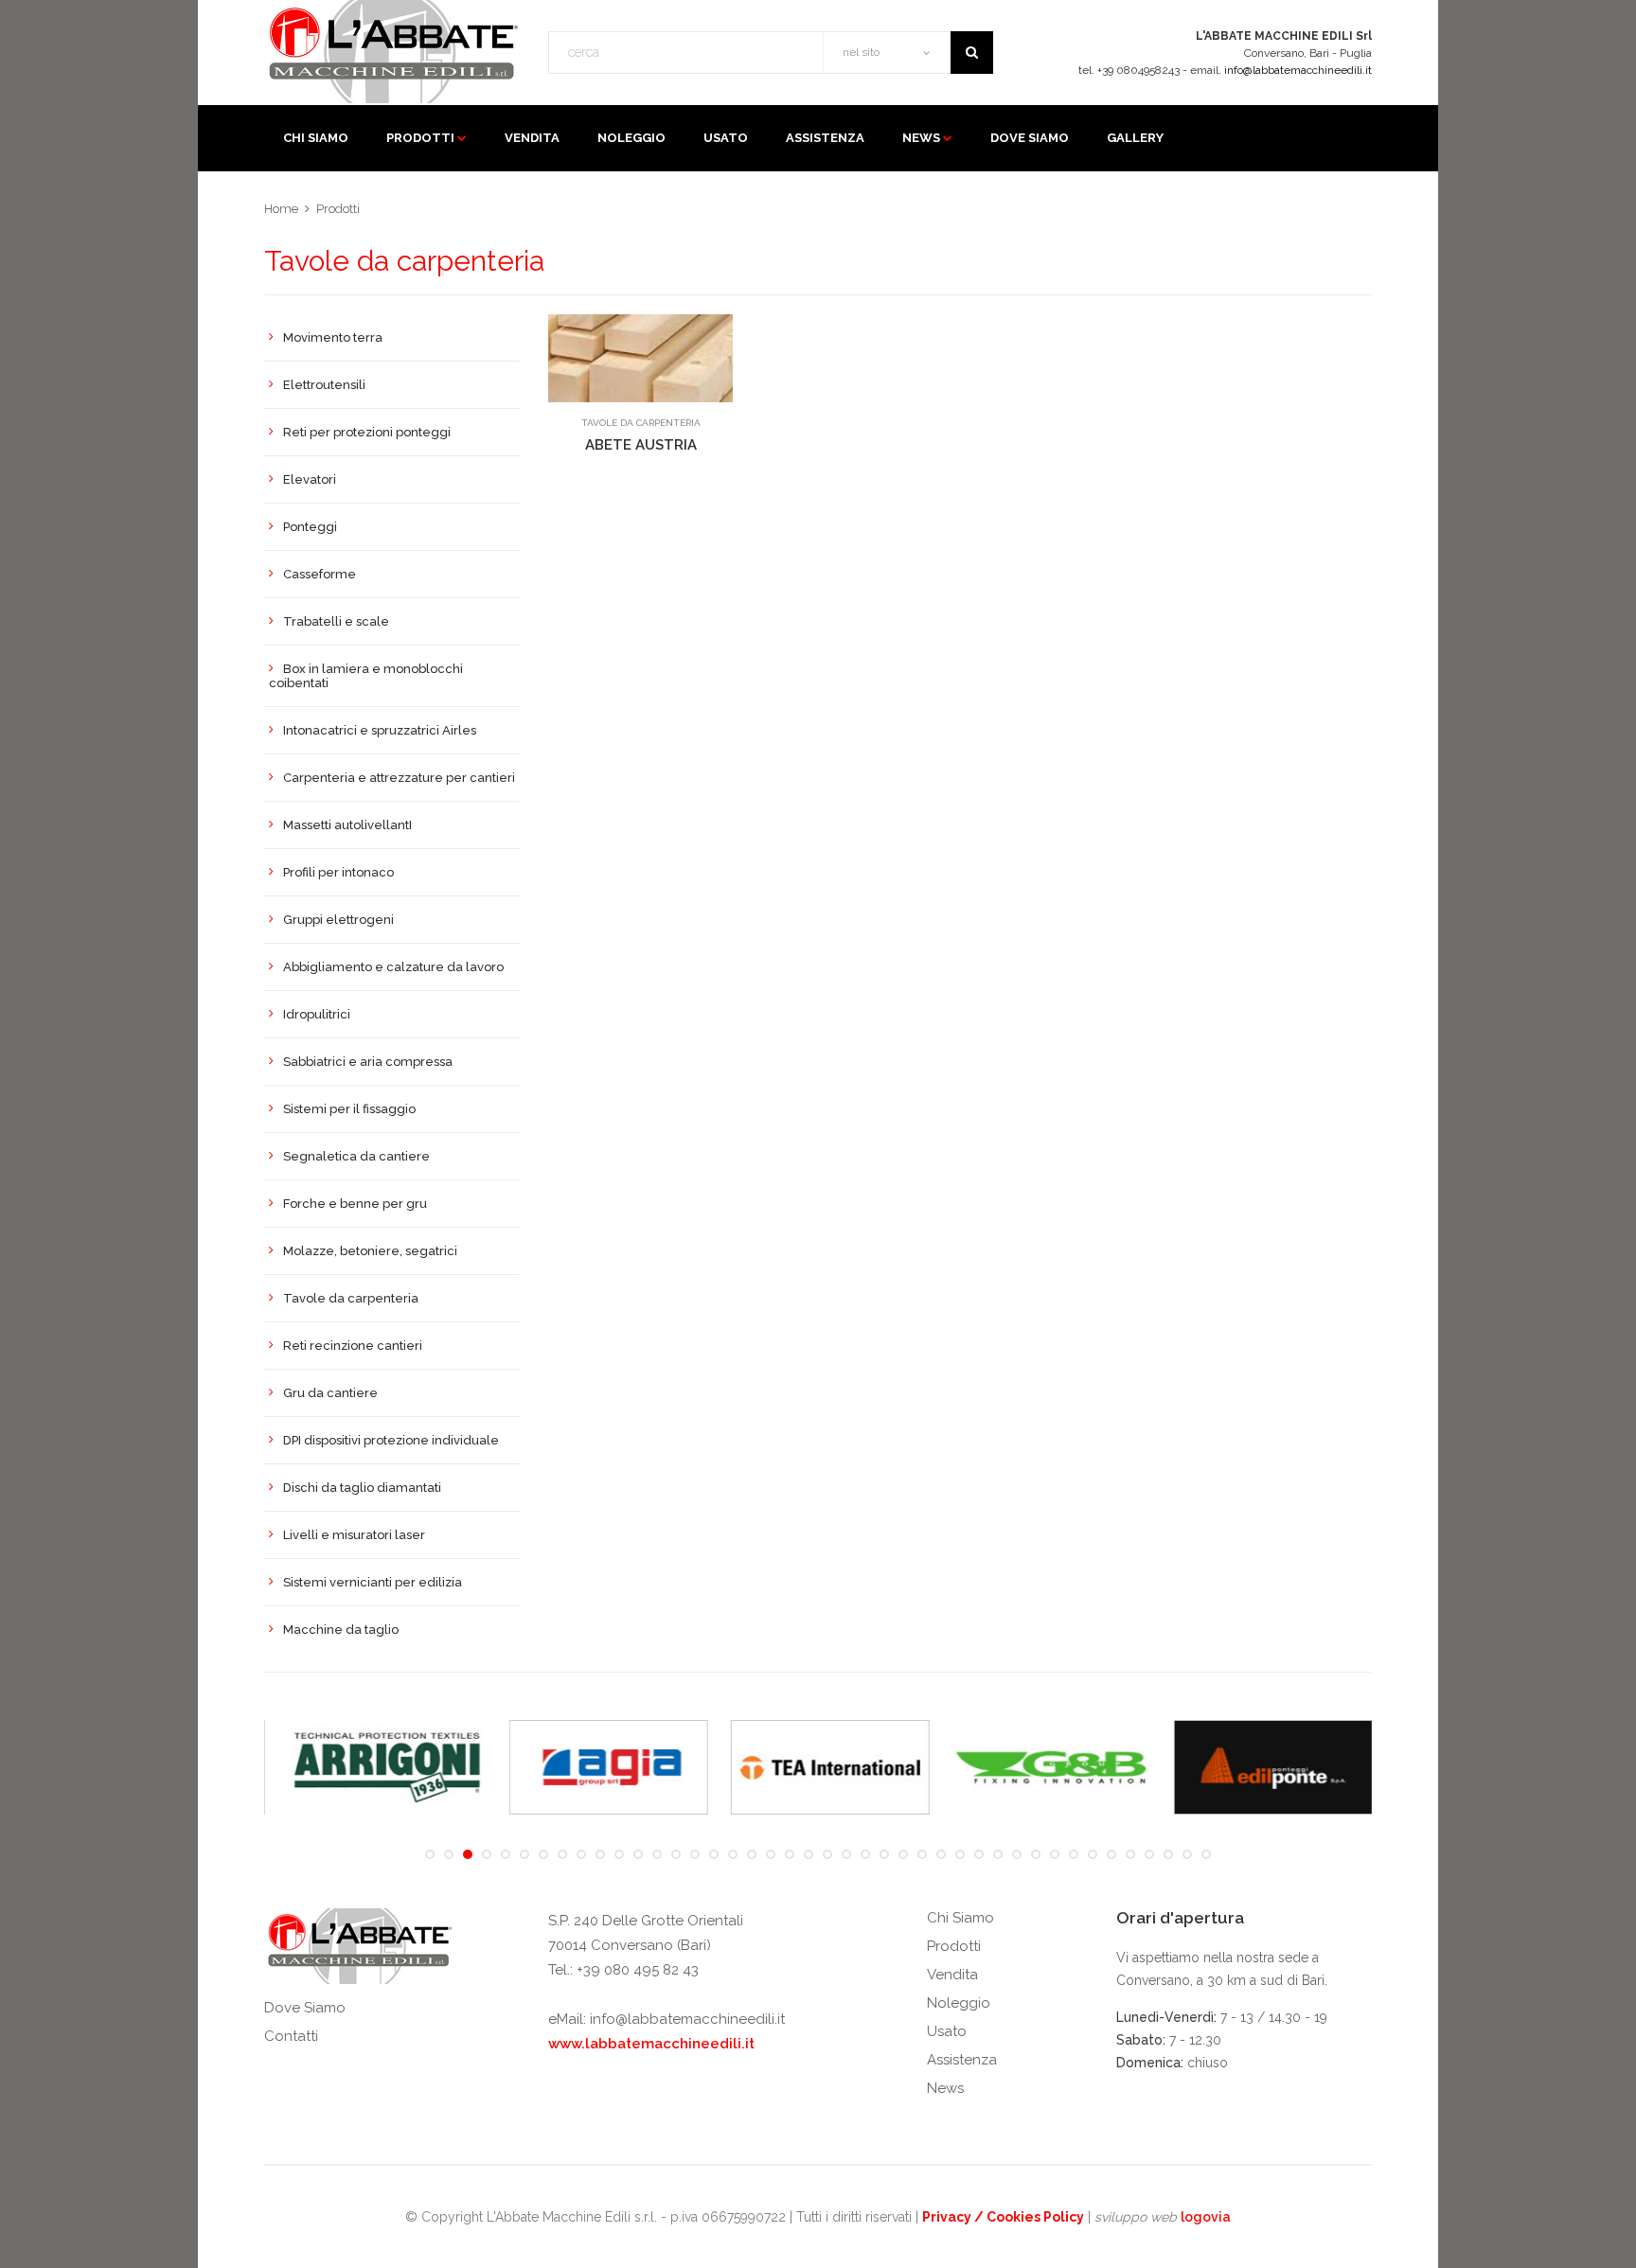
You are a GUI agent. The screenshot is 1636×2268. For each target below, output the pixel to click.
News (921, 138)
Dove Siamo (305, 2008)
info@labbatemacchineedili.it (1298, 70)
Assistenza (962, 2060)
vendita (532, 138)
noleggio (631, 138)
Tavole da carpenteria (641, 423)
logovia (1206, 2217)
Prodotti (420, 138)
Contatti (291, 2036)
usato (726, 138)
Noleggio (959, 2003)
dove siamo (1030, 138)
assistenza (825, 138)
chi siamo (316, 138)
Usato (947, 2031)
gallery (1135, 138)
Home (281, 209)
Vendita (952, 1975)
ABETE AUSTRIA (641, 445)
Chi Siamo (960, 1918)
